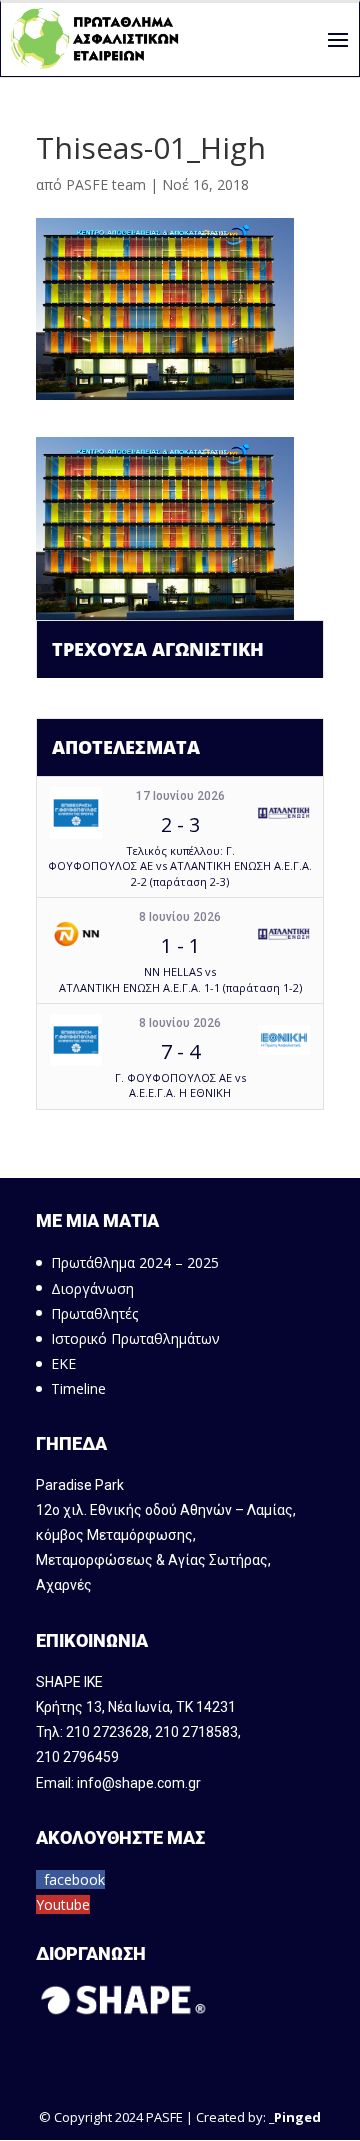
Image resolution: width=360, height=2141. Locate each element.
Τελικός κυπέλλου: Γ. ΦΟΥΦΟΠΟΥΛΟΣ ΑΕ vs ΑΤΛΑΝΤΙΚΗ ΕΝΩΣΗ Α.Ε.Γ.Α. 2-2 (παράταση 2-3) (180, 866)
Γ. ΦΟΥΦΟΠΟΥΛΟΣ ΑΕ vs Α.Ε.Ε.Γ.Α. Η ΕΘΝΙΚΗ (180, 1085)
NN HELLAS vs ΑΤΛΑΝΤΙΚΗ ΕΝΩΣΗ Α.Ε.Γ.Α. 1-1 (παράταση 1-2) (180, 979)
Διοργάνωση (92, 1288)
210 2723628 (107, 1732)
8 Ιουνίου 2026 (180, 917)
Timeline (78, 1388)
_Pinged (295, 2117)
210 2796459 (77, 1757)
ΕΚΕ (63, 1363)
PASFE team (106, 184)
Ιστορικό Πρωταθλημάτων (135, 1338)
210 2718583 (196, 1732)
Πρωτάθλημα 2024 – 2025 (135, 1262)
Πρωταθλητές (94, 1313)
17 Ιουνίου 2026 (180, 796)
